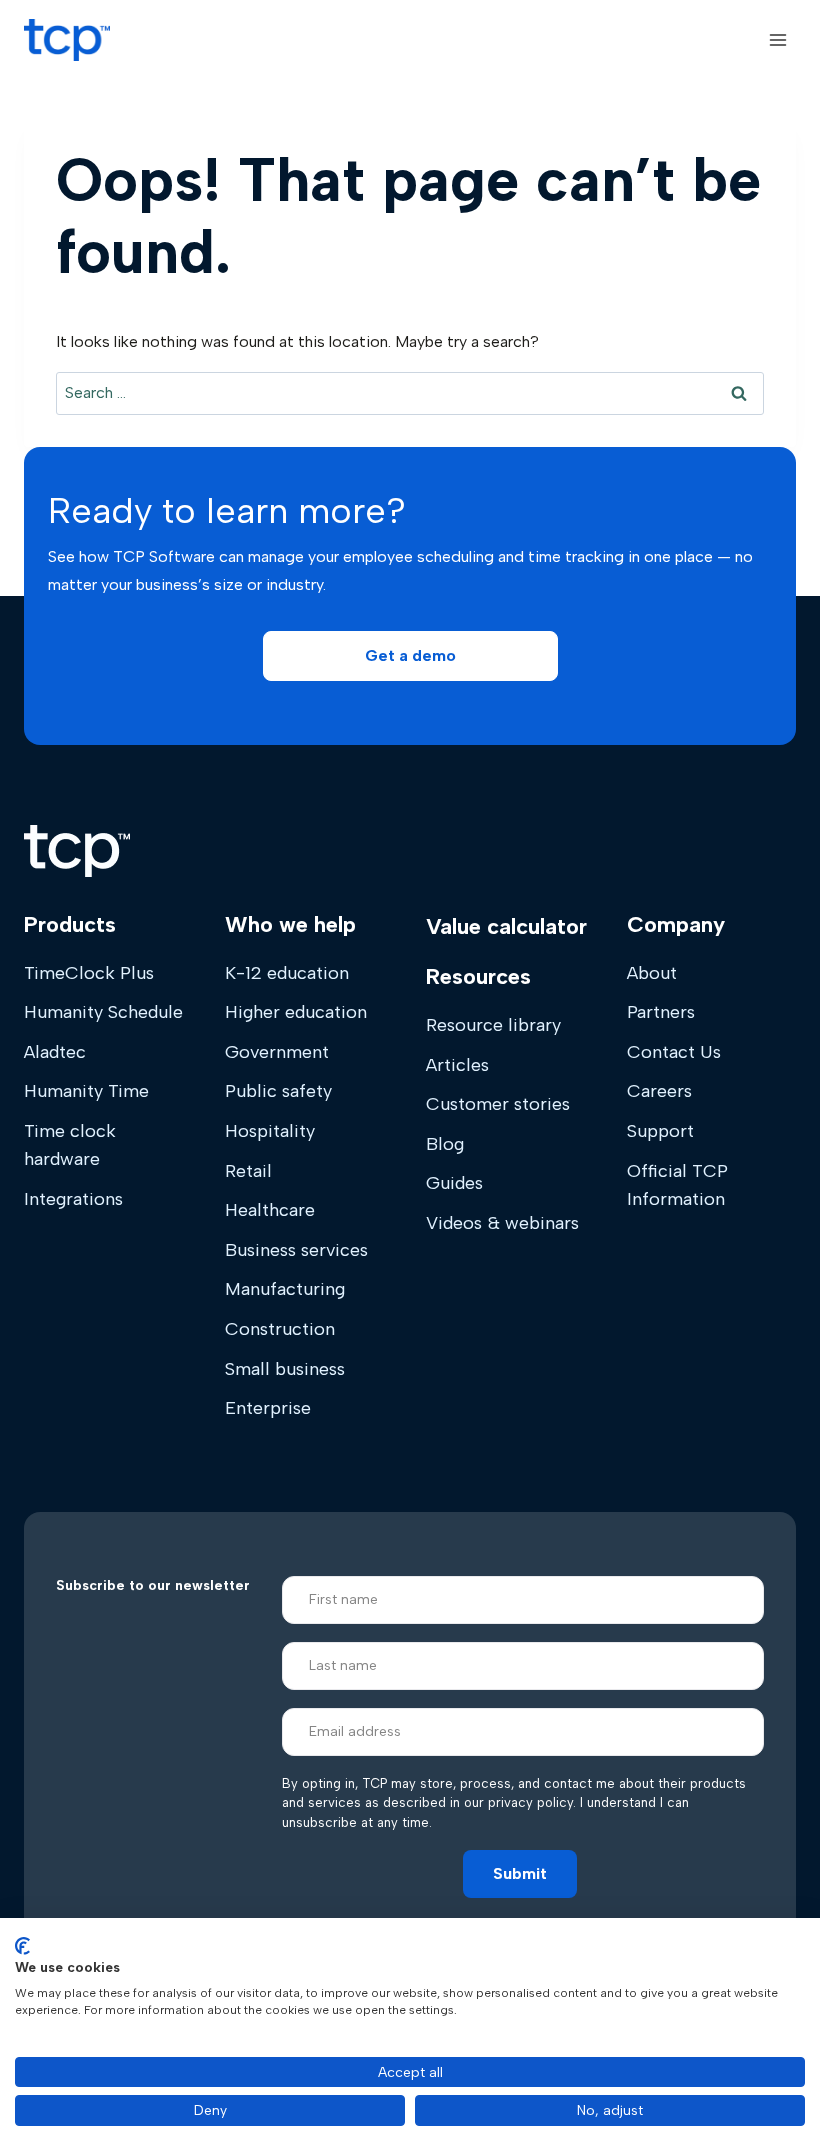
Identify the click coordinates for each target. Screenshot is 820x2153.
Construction (280, 1329)
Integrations (73, 1199)
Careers (659, 1091)
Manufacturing (285, 1289)
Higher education (296, 1012)
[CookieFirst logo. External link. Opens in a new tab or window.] (22, 1946)
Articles (457, 1065)
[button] (410, 656)
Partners (661, 1012)
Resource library (493, 1025)
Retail (248, 1171)
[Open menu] (777, 39)
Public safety (278, 1091)
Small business (285, 1369)
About (652, 973)
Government (277, 1052)
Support (660, 1131)
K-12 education (287, 973)
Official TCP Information (677, 1185)
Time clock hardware (70, 1145)
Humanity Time (86, 1091)
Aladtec (55, 1052)
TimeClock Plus (89, 973)
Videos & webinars (502, 1223)
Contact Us (674, 1052)
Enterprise (268, 1408)
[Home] (77, 851)
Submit (520, 1873)
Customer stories (498, 1104)
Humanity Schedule (103, 1012)
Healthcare (270, 1210)
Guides (454, 1183)
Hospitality (270, 1131)
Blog (445, 1144)
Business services (296, 1250)
